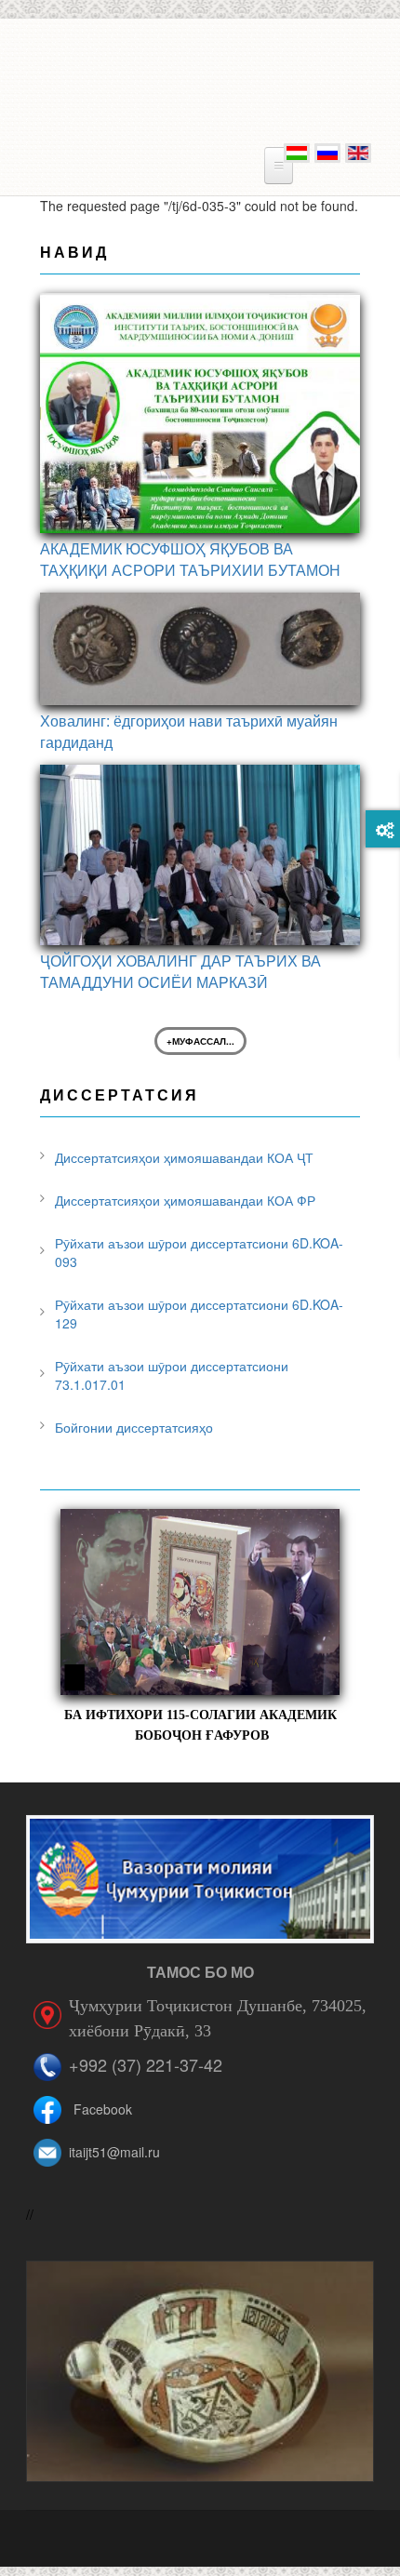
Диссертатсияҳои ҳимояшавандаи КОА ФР (185, 1200)
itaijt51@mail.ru (114, 2152)
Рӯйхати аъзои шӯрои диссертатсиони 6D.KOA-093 (199, 1252)
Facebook (103, 2109)
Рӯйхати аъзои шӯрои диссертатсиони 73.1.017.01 (172, 1375)
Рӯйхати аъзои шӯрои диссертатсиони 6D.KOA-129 (199, 1314)
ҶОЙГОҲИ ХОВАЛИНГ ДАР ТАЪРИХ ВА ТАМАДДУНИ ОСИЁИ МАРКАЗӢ (180, 971)
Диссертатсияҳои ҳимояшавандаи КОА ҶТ (184, 1157)
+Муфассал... (200, 1041)
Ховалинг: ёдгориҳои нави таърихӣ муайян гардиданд (189, 731)
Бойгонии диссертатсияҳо (134, 1427)
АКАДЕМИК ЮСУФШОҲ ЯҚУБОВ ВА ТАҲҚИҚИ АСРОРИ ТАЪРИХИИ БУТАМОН (190, 559)
